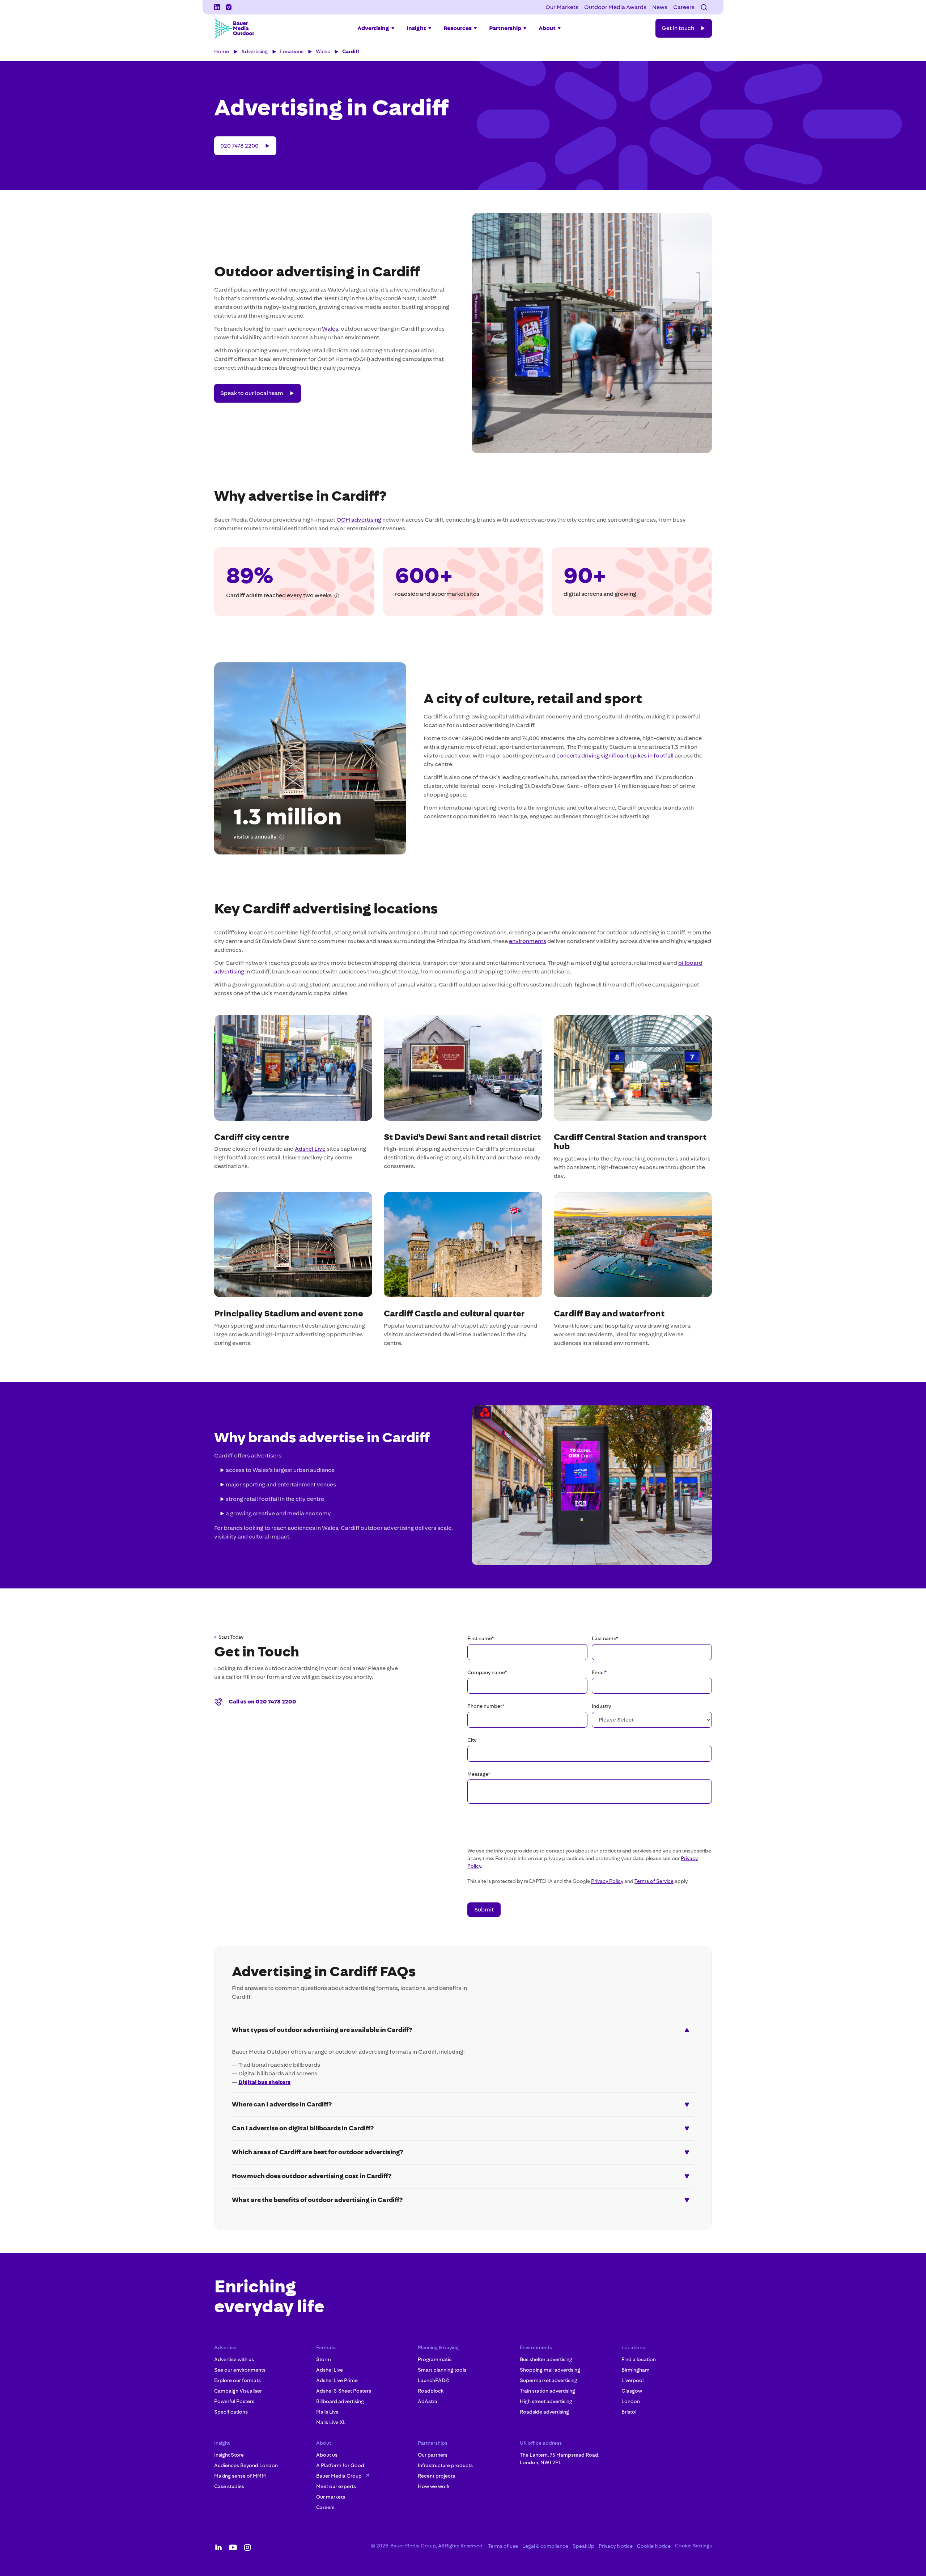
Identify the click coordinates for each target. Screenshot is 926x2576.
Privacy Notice (616, 2546)
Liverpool (632, 2380)
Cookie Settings (693, 2546)
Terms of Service (654, 1881)
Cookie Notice (654, 2546)
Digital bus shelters (264, 2082)
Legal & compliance (545, 2546)
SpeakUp (583, 2546)
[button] (704, 7)
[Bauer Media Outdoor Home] (234, 28)
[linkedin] (217, 7)
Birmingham (636, 2370)
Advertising (254, 51)
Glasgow (632, 2391)
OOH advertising (359, 520)
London (631, 2401)
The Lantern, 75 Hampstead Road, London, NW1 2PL (560, 2459)
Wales (323, 51)
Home (222, 51)
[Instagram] (229, 7)
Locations (292, 51)
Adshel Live (310, 1149)
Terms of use (503, 2546)
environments (528, 941)
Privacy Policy (607, 1881)
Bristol (629, 2412)
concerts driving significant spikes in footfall (615, 756)
